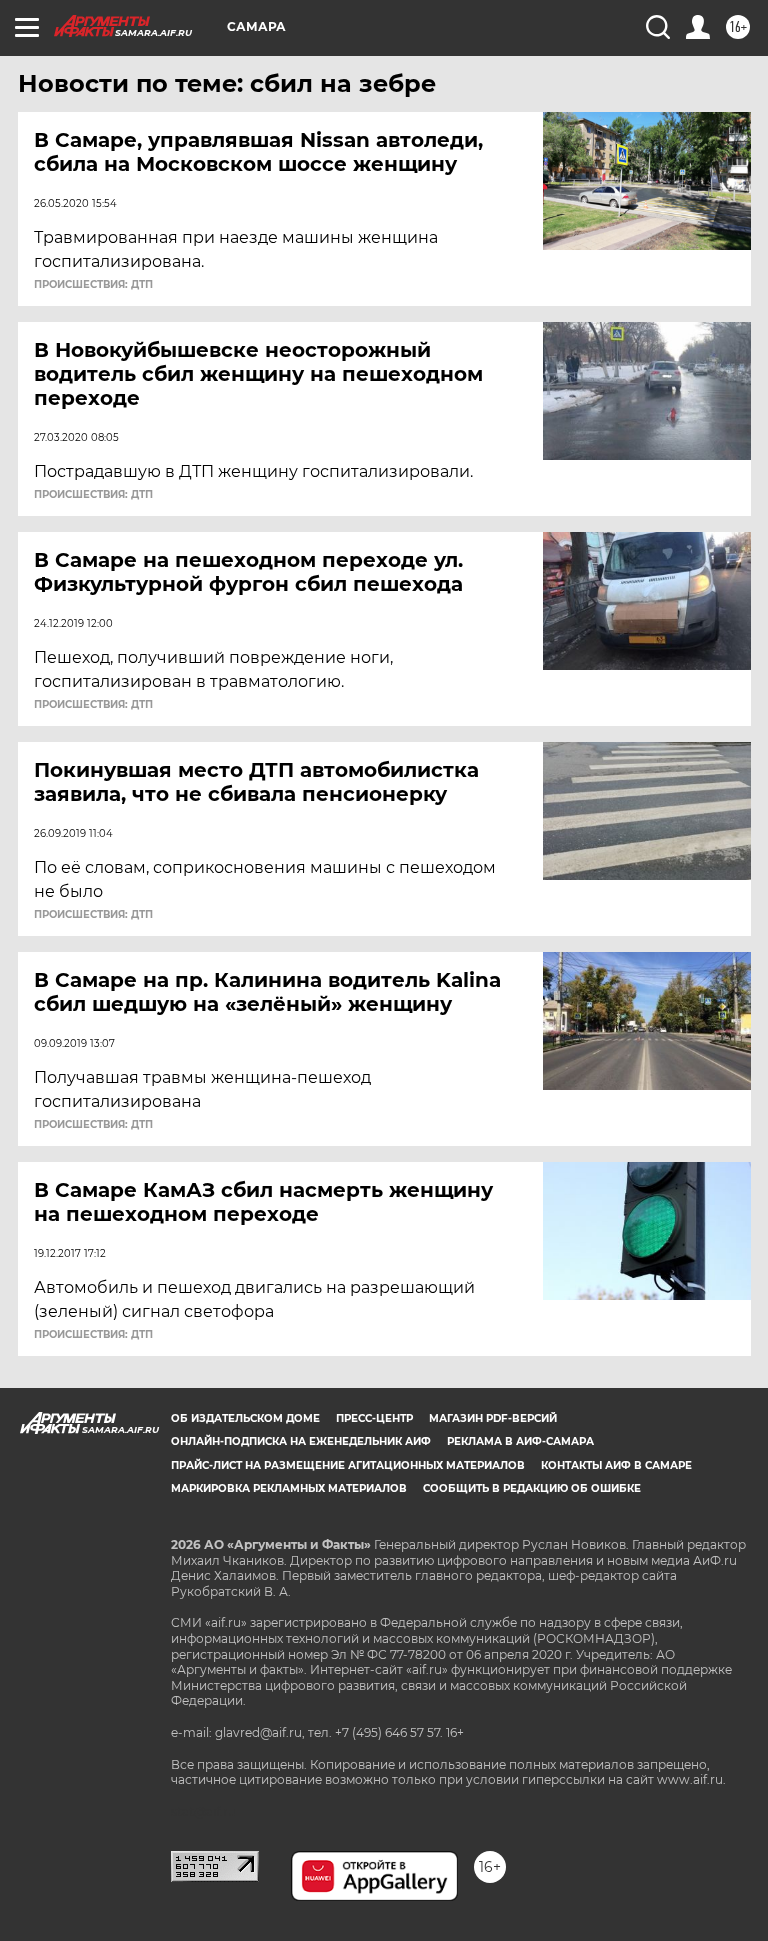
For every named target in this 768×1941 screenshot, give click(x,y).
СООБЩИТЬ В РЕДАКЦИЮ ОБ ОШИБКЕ (532, 1488)
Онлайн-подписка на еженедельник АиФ (301, 1441)
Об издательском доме (245, 1418)
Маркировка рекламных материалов (289, 1488)
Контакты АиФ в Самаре (616, 1465)
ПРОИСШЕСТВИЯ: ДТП (93, 285)
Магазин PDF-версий (493, 1418)
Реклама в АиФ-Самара (520, 1441)
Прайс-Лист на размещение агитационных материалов (348, 1465)
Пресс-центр (374, 1418)
